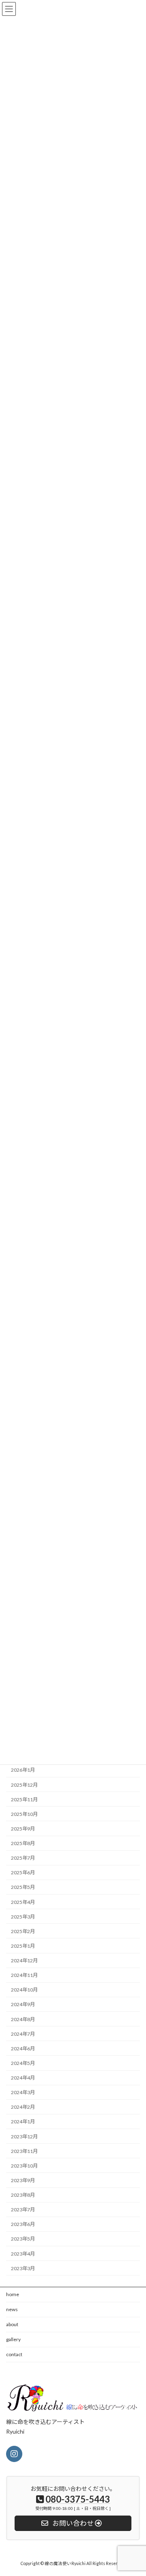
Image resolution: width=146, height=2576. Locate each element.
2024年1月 (23, 2122)
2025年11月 (24, 1799)
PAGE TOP (134, 2490)
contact (14, 2354)
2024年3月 (23, 2092)
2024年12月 (24, 1960)
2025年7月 (23, 1858)
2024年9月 (23, 2005)
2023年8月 (23, 2195)
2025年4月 (23, 1902)
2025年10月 (24, 1814)
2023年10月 (24, 2166)
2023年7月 (23, 2210)
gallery (13, 2339)
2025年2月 (23, 1931)
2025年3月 (23, 1917)
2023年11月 (24, 2151)
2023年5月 (23, 2239)
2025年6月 (23, 1872)
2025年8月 (23, 1843)
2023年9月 (23, 2180)
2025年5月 (23, 1887)
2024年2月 (23, 2107)
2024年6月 (23, 2049)
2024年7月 (23, 2034)
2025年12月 (24, 1785)
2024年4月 (23, 2078)
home (13, 2294)
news (12, 2309)
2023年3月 (23, 2268)
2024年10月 (24, 1990)
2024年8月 (23, 2019)
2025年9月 (23, 1829)
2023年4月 (23, 2254)
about (12, 2324)
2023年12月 (24, 2137)
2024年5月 (23, 2063)
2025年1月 (23, 1946)
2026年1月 (23, 1770)
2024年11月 (24, 1975)
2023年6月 (23, 2224)
